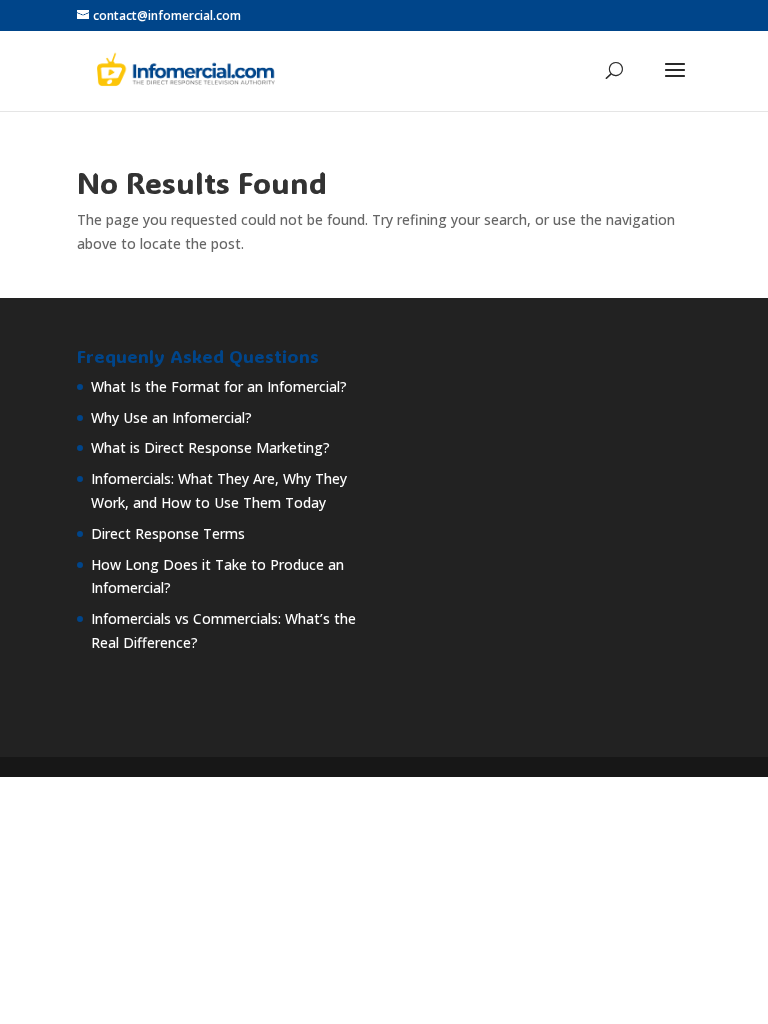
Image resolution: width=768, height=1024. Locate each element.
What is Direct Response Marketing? (210, 447)
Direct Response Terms (168, 533)
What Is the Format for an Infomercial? (219, 386)
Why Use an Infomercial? (171, 417)
